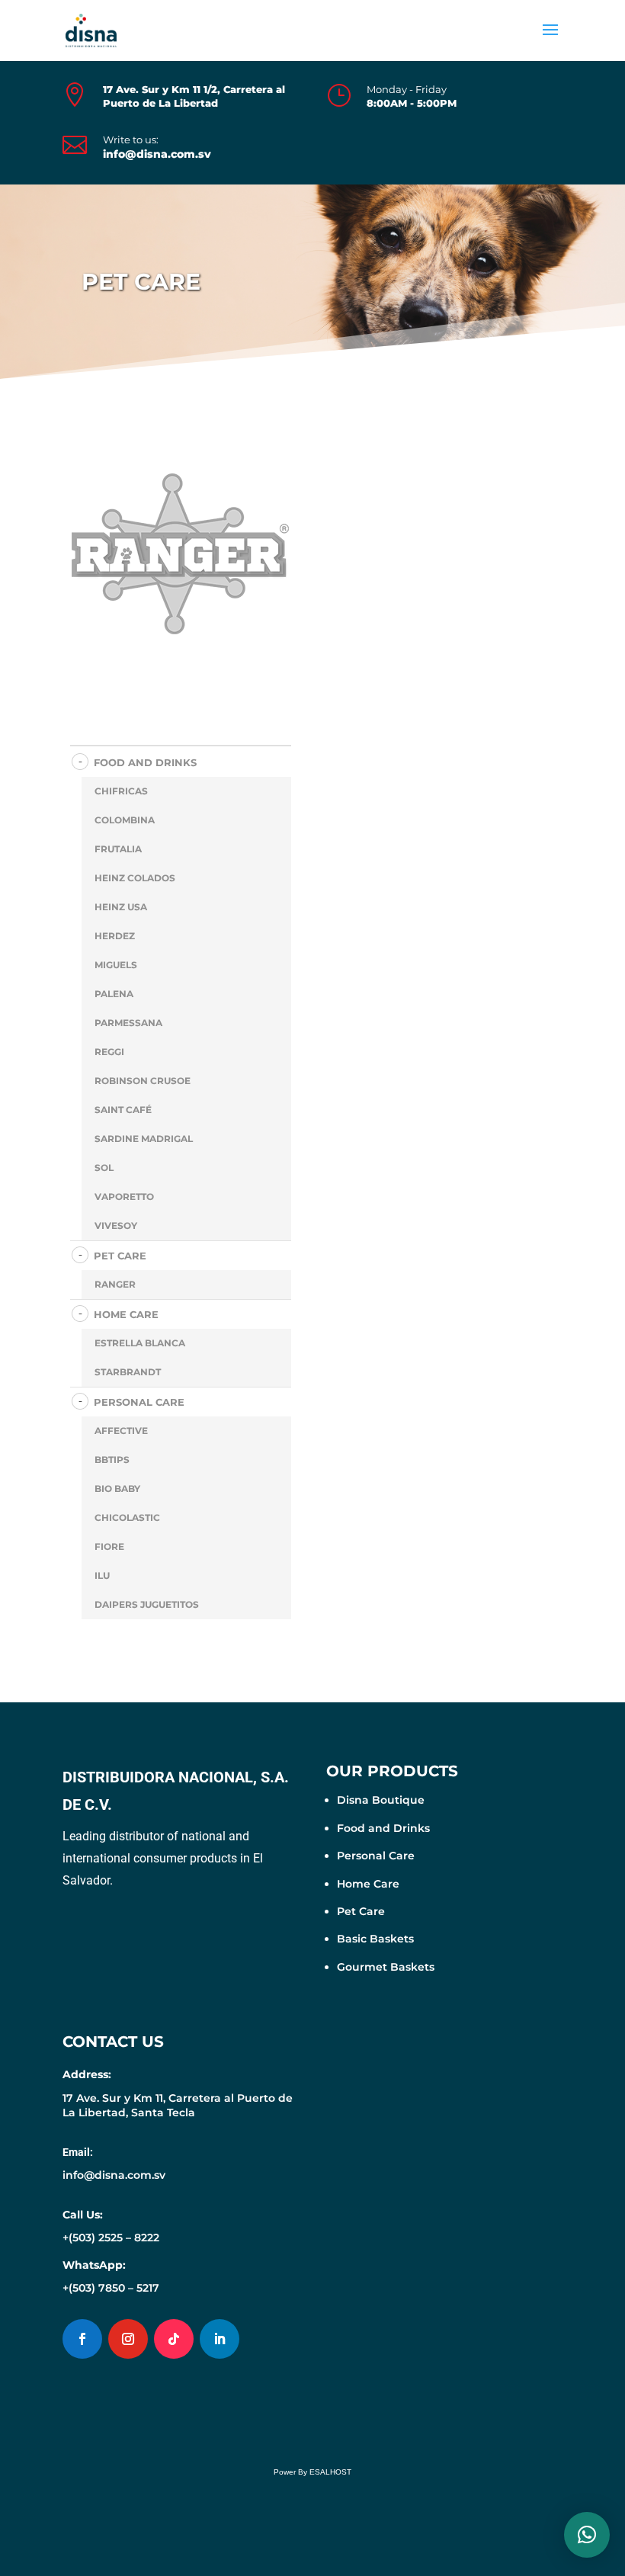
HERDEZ (115, 936)
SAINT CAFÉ (123, 1110)
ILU (102, 1575)
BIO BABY (117, 1488)
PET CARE (120, 1256)
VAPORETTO (124, 1197)
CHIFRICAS (121, 791)
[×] (587, 2535)
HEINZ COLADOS (135, 878)
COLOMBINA (125, 820)
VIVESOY (116, 1225)
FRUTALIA (118, 849)
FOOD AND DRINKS (145, 762)
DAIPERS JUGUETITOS (147, 1604)
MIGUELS (116, 965)
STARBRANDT (128, 1372)
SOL (104, 1168)
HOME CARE (126, 1314)
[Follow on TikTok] (174, 2339)
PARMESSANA (128, 1023)
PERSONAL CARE (139, 1402)
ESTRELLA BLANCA (140, 1343)
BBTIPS (112, 1460)
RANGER (115, 1284)
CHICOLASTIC (127, 1517)
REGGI (109, 1052)
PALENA (114, 994)
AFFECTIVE (121, 1431)
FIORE (109, 1546)
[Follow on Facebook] (82, 2339)
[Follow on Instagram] (128, 2339)
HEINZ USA (121, 907)
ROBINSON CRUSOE (143, 1081)
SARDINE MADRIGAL (144, 1139)
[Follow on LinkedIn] (220, 2339)
